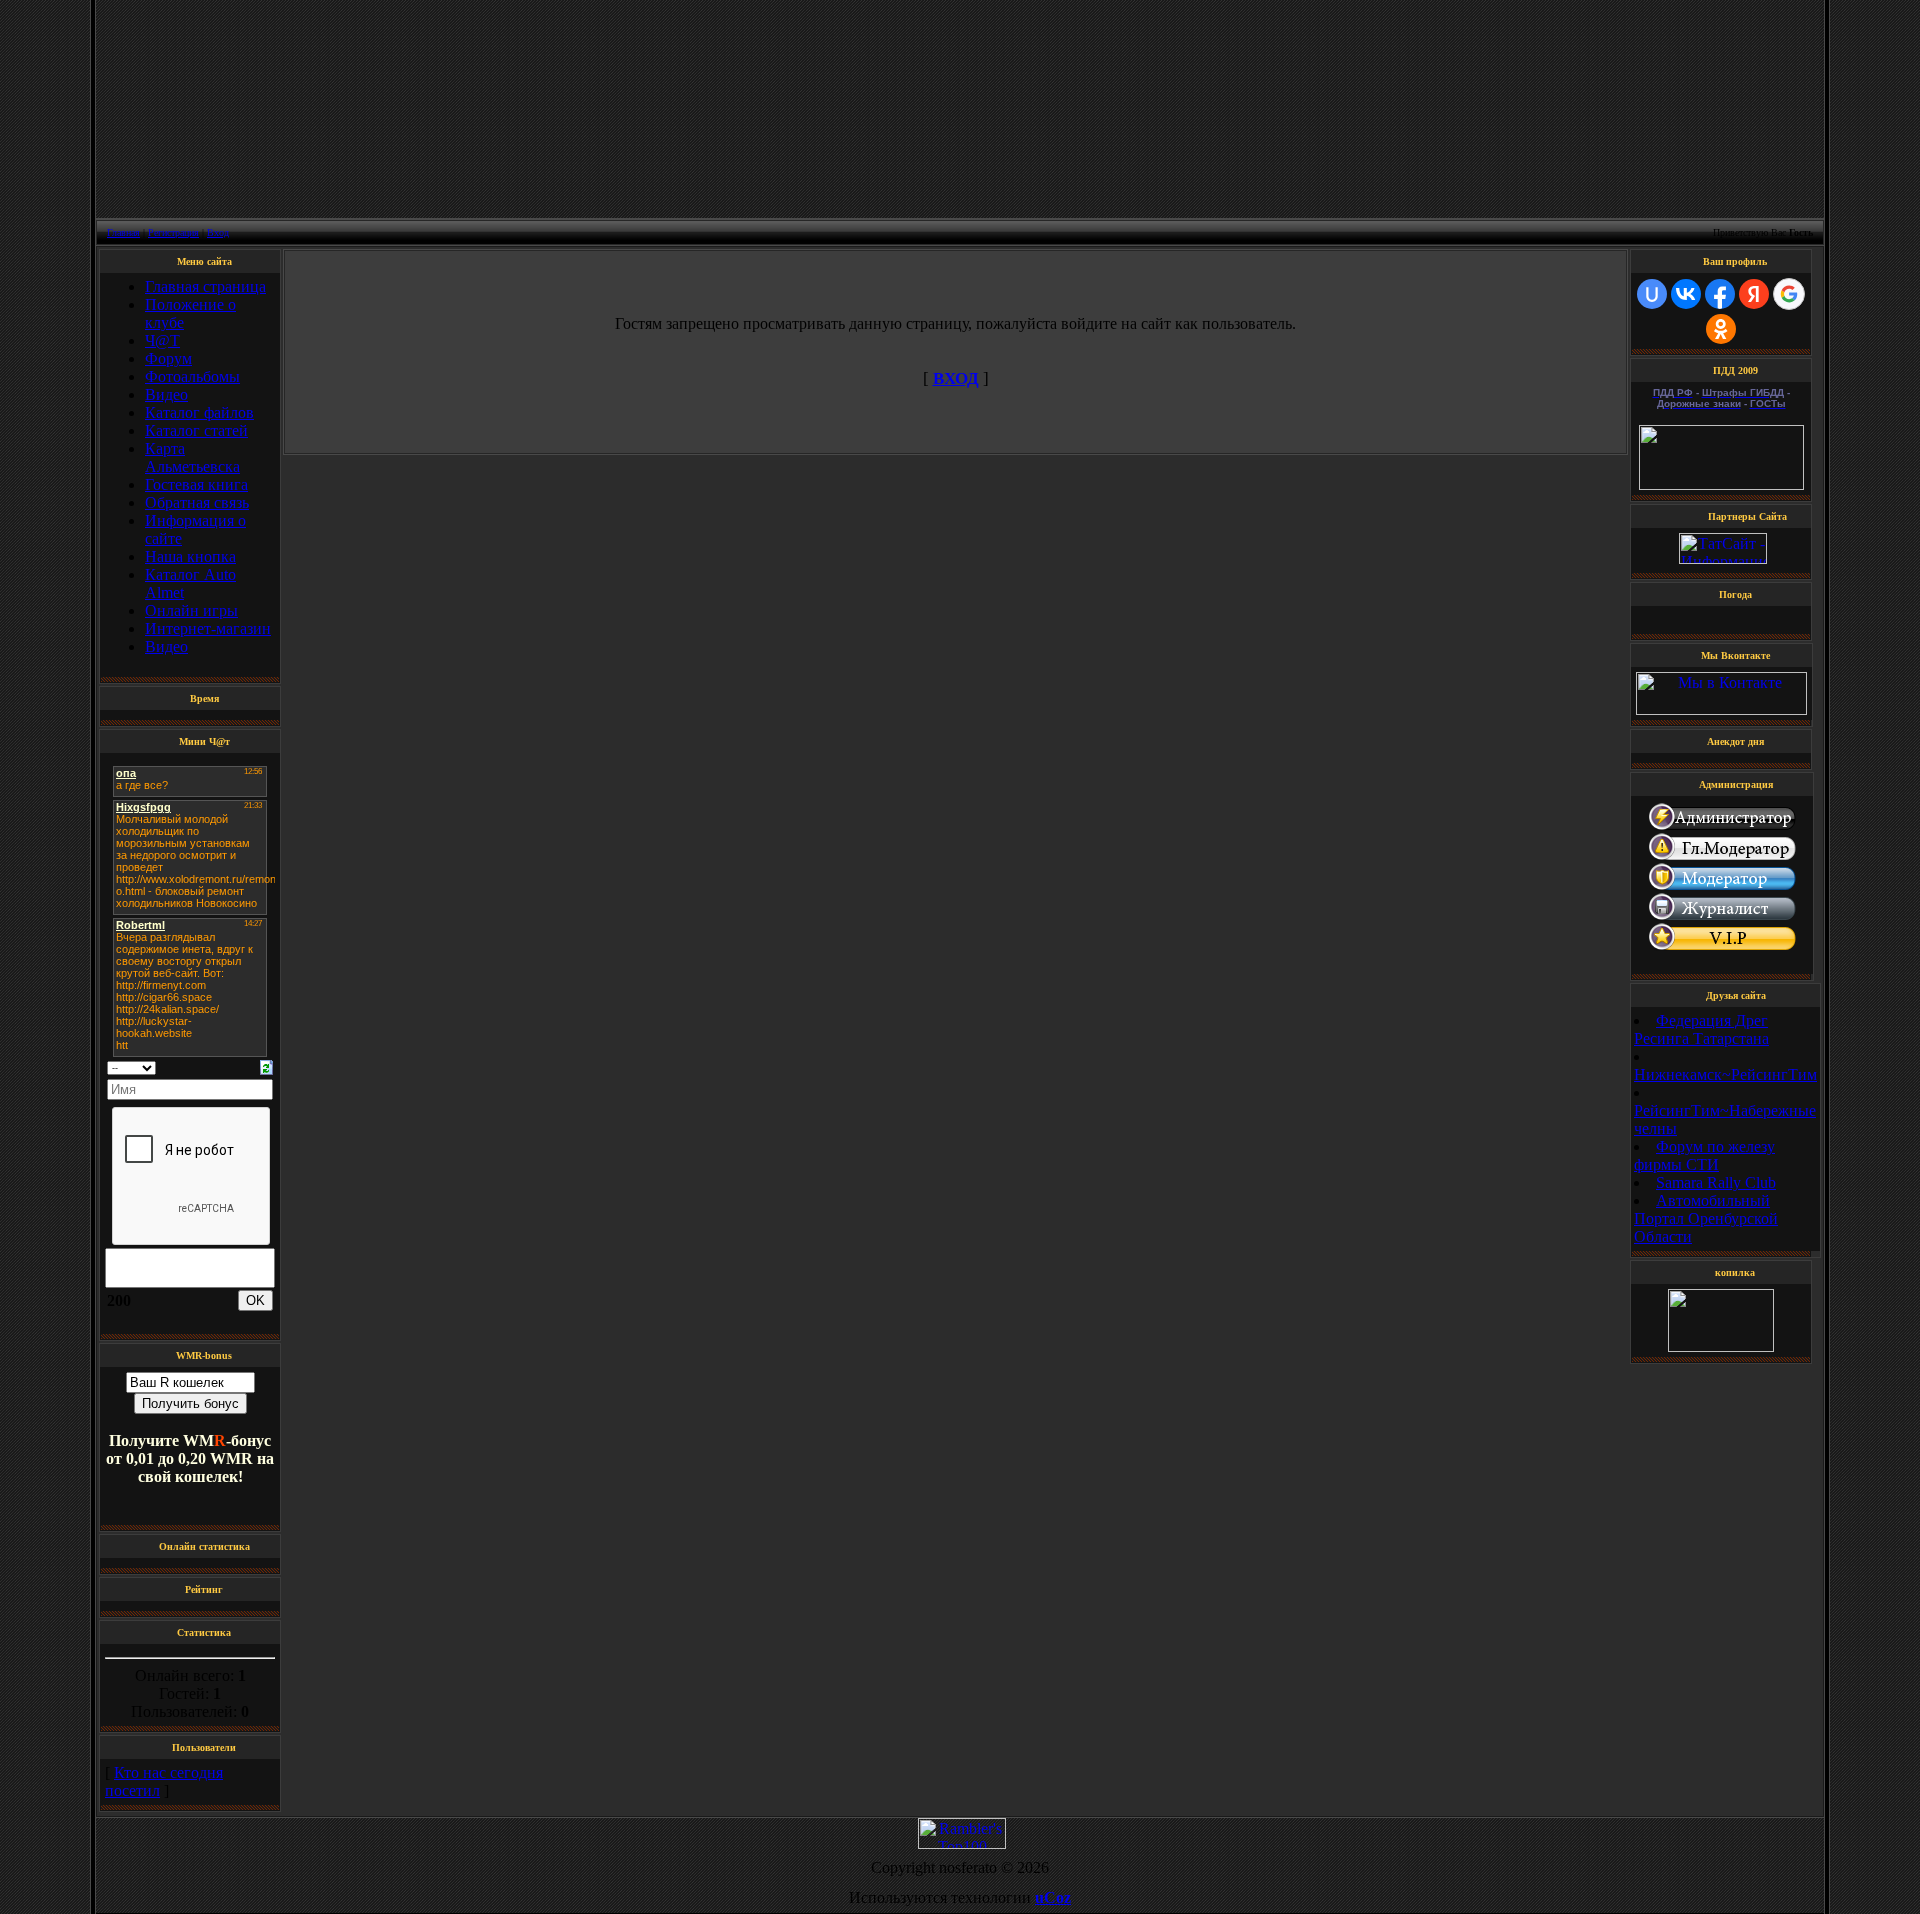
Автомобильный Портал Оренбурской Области (1706, 1218)
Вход (218, 232)
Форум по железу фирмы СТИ (1704, 1155)
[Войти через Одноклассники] (1721, 329)
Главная (123, 232)
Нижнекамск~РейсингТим (1725, 1074)
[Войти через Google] (1789, 294)
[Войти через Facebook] (1720, 294)
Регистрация (173, 232)
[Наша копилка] (1721, 1346)
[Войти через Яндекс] (1754, 294)
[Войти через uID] (1652, 294)
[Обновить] (266, 1065)
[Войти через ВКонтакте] (1686, 294)
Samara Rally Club (1716, 1182)
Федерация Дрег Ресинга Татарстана (1701, 1029)
